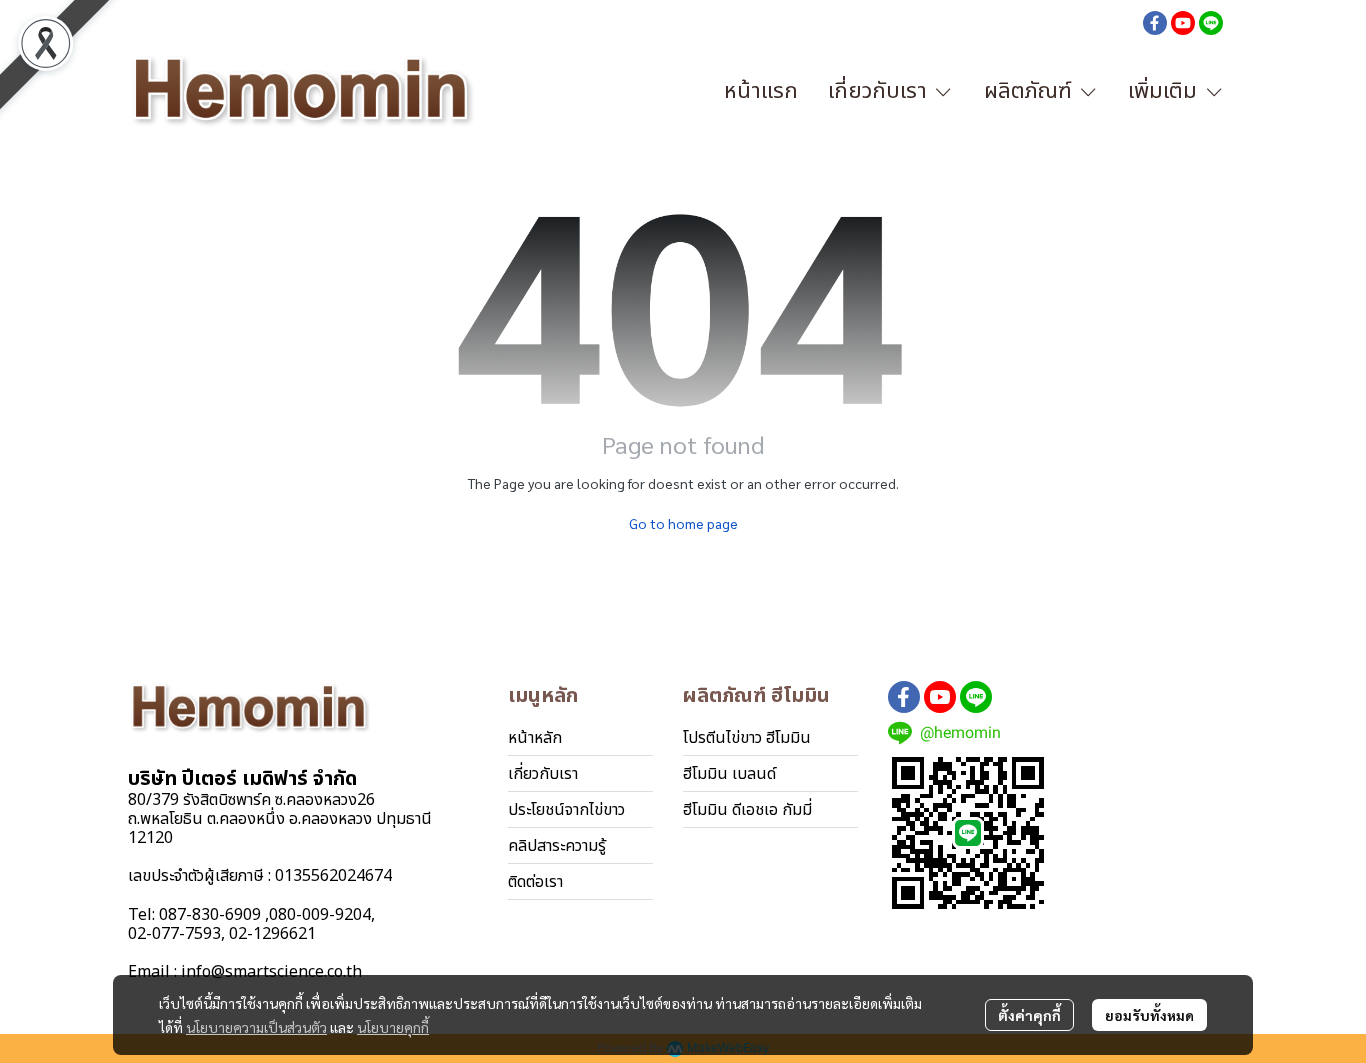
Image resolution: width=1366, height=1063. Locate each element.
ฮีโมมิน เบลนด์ (729, 774)
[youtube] (1183, 22)
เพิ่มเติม (1165, 91)
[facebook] (1155, 22)
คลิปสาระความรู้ (557, 846)
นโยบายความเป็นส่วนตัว (256, 1027)
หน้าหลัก (535, 738)
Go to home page (683, 523)
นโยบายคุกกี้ (393, 1027)
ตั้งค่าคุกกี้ (1029, 1015)
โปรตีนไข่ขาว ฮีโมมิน (747, 738)
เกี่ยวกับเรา (543, 774)
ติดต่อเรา (535, 882)
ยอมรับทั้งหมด (1149, 1015)
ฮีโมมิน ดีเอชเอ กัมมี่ (747, 810)
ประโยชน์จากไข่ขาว (566, 810)
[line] (1211, 22)
